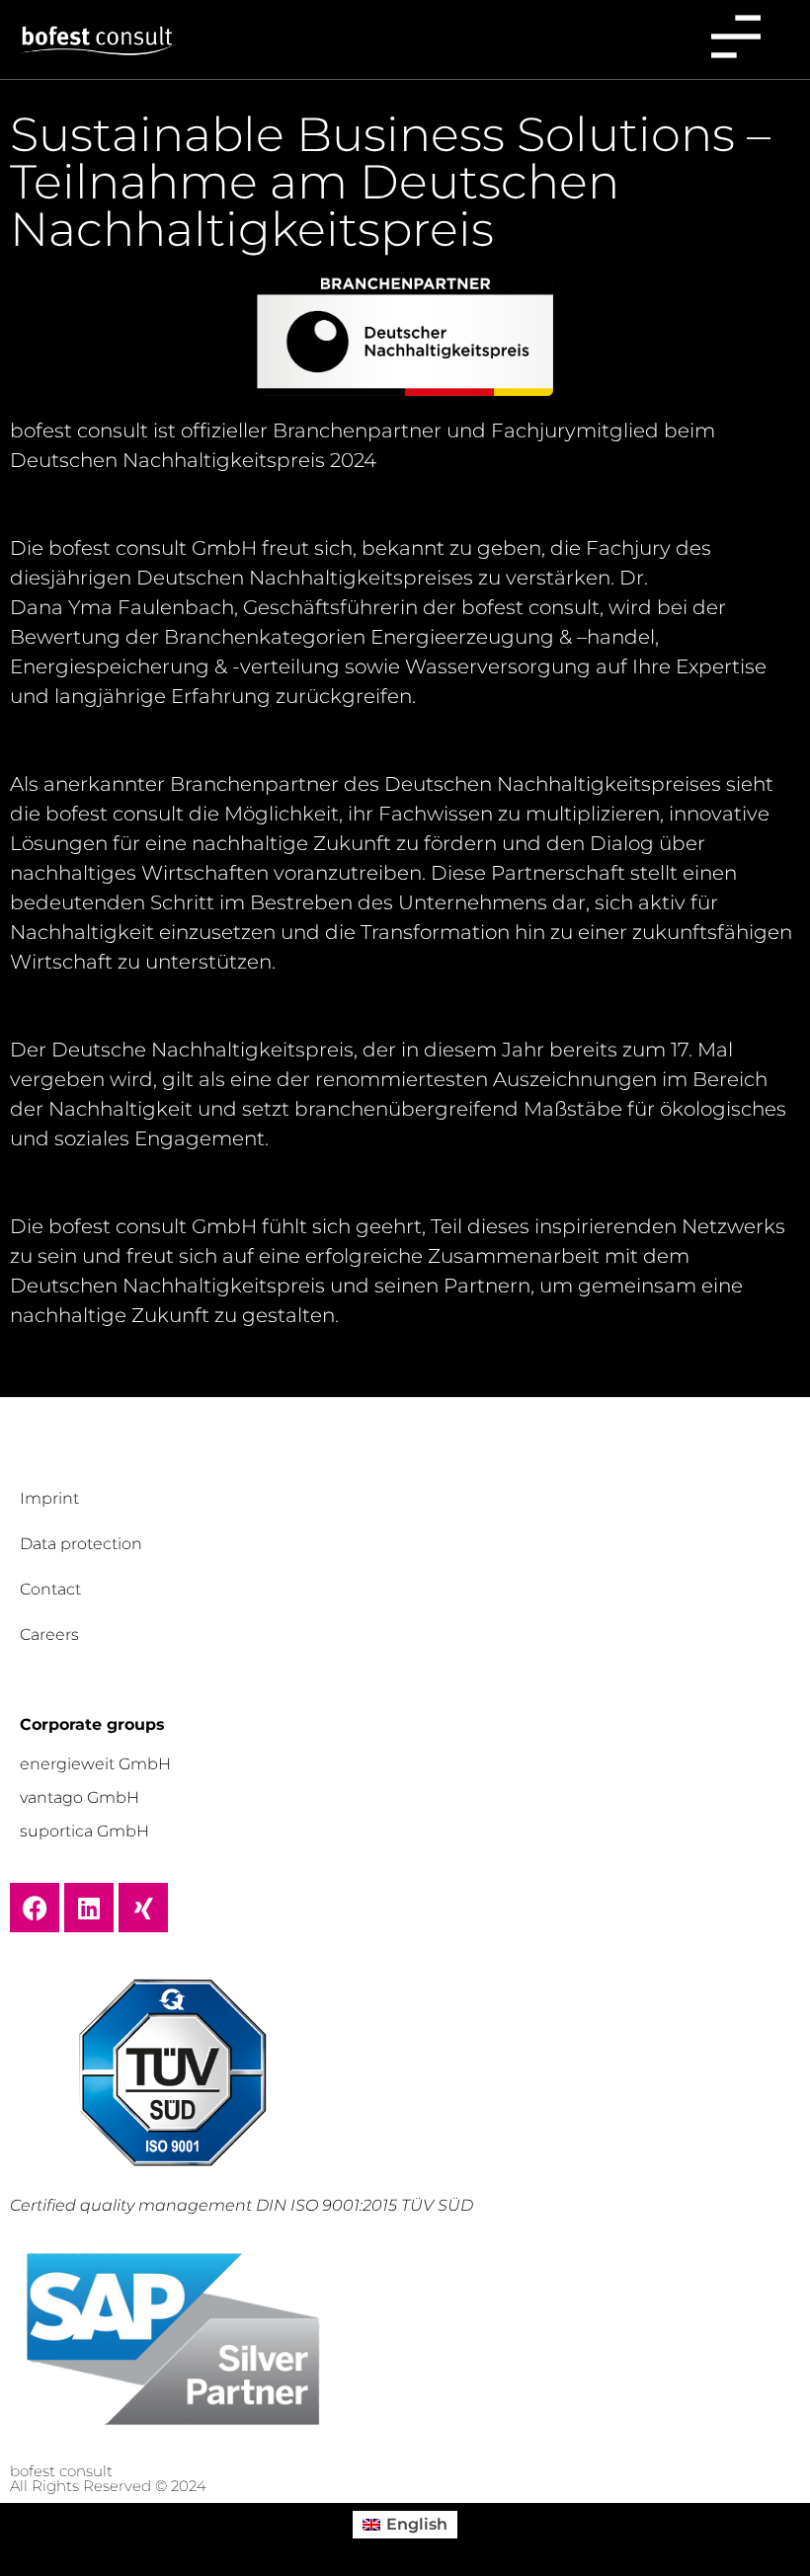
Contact (50, 1589)
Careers (49, 1635)
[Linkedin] (89, 1908)
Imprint (49, 1498)
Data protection (81, 1544)
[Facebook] (35, 1908)
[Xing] (143, 1908)
